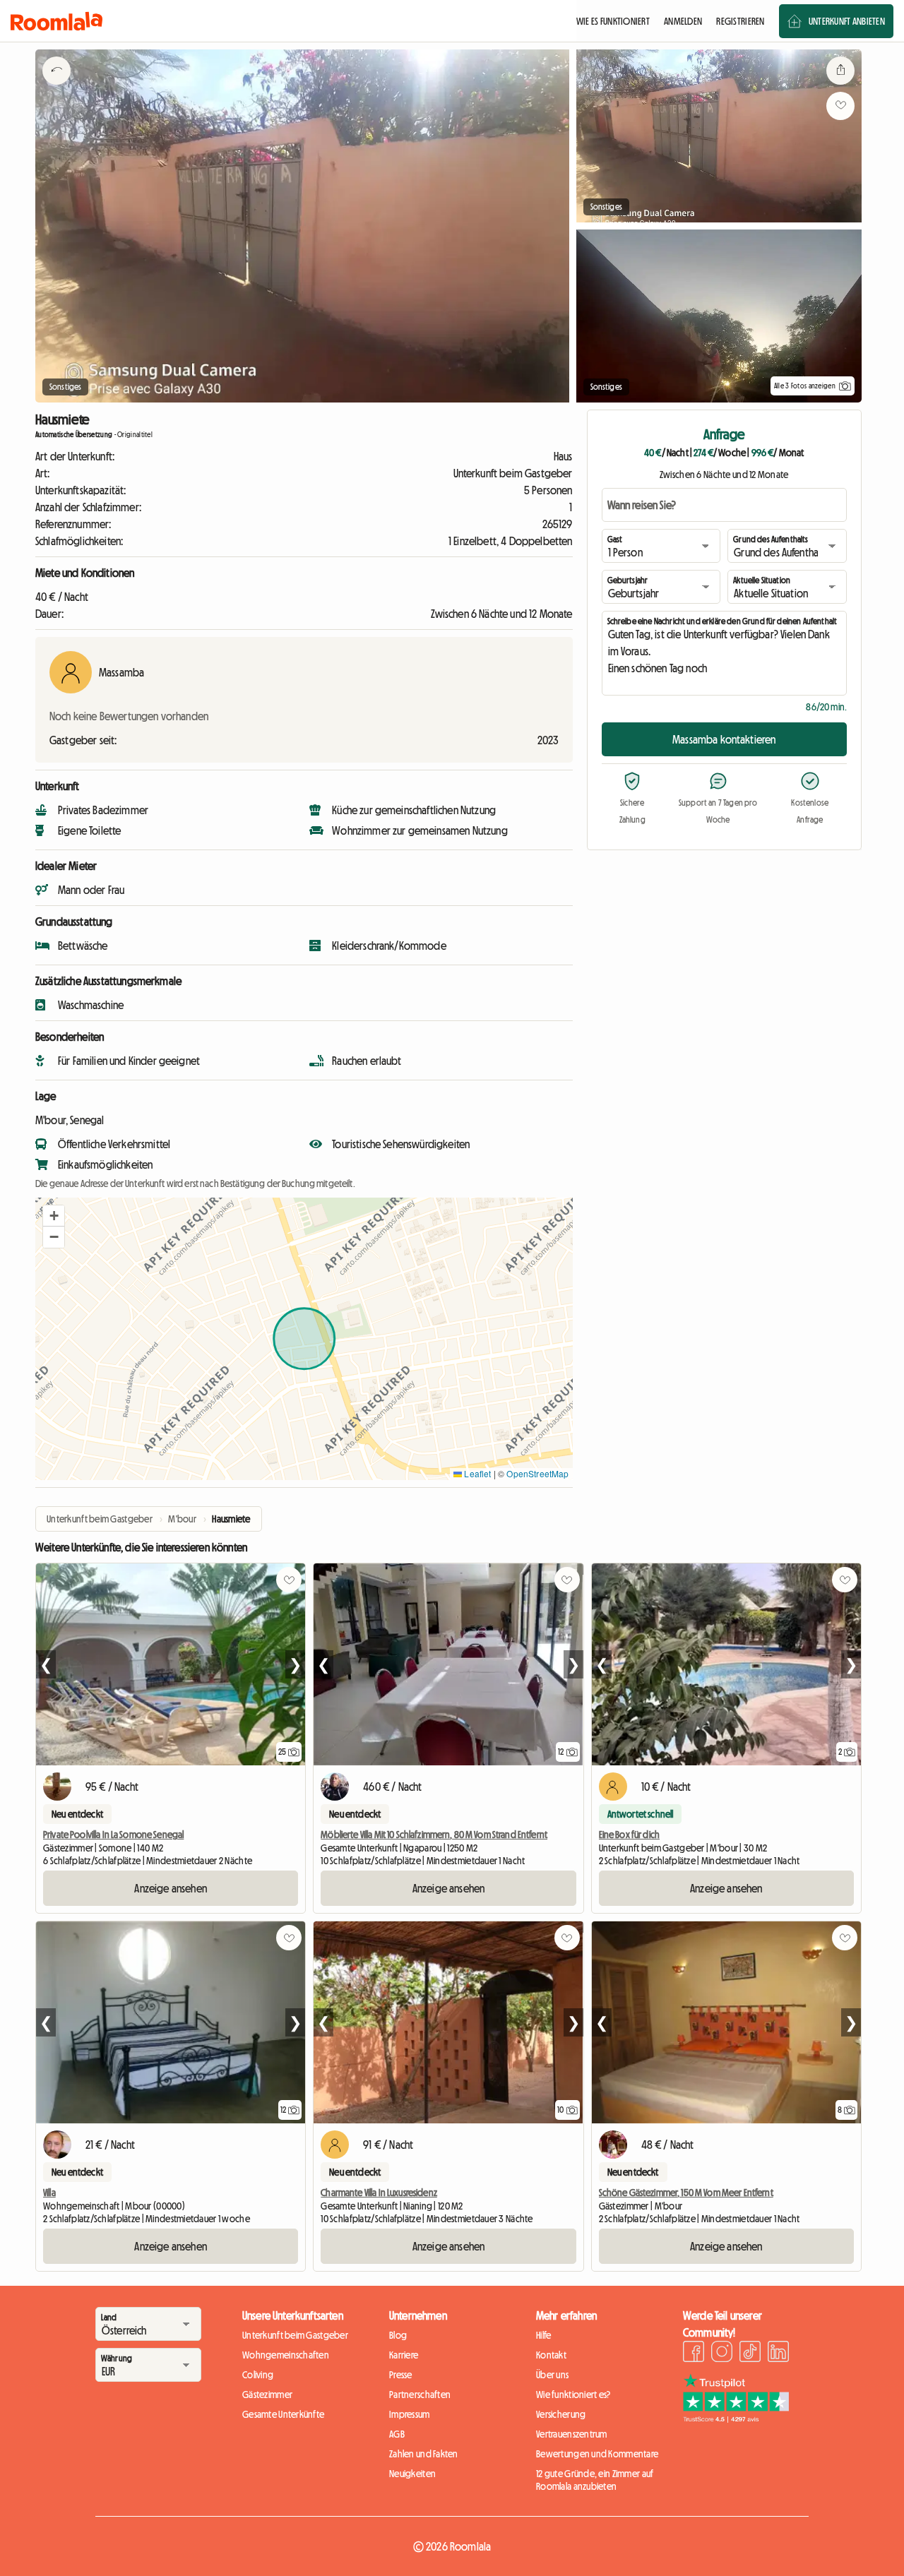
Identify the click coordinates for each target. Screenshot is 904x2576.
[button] (54, 1216)
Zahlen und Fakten (424, 2454)
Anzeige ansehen (170, 1888)
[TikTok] (750, 2354)
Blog (398, 2335)
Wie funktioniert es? (573, 2395)
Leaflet (476, 1473)
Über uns (552, 2375)
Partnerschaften (420, 2395)
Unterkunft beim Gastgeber (295, 2335)
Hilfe (543, 2335)
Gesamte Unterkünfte (283, 2414)
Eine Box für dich (629, 1835)
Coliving (258, 2375)
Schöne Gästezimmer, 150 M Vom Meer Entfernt (686, 2193)
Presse (401, 2375)
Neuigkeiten (412, 2474)
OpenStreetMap (537, 1473)
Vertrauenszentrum (572, 2434)
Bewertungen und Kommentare (597, 2454)
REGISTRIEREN (740, 21)
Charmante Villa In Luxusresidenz (379, 2193)
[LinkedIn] (778, 2354)
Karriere (404, 2355)
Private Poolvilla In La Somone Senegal (113, 1835)
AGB (397, 2434)
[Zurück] (56, 88)
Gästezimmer (267, 2395)
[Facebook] (694, 2354)
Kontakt (551, 2355)
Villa (49, 2193)
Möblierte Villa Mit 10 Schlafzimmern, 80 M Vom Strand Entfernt (434, 1835)
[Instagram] (722, 2354)
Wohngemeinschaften (286, 2355)
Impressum (410, 2414)
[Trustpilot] (736, 2419)
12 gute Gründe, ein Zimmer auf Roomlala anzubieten (595, 2480)
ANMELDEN (683, 21)
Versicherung (561, 2414)
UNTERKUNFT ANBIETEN (847, 21)
